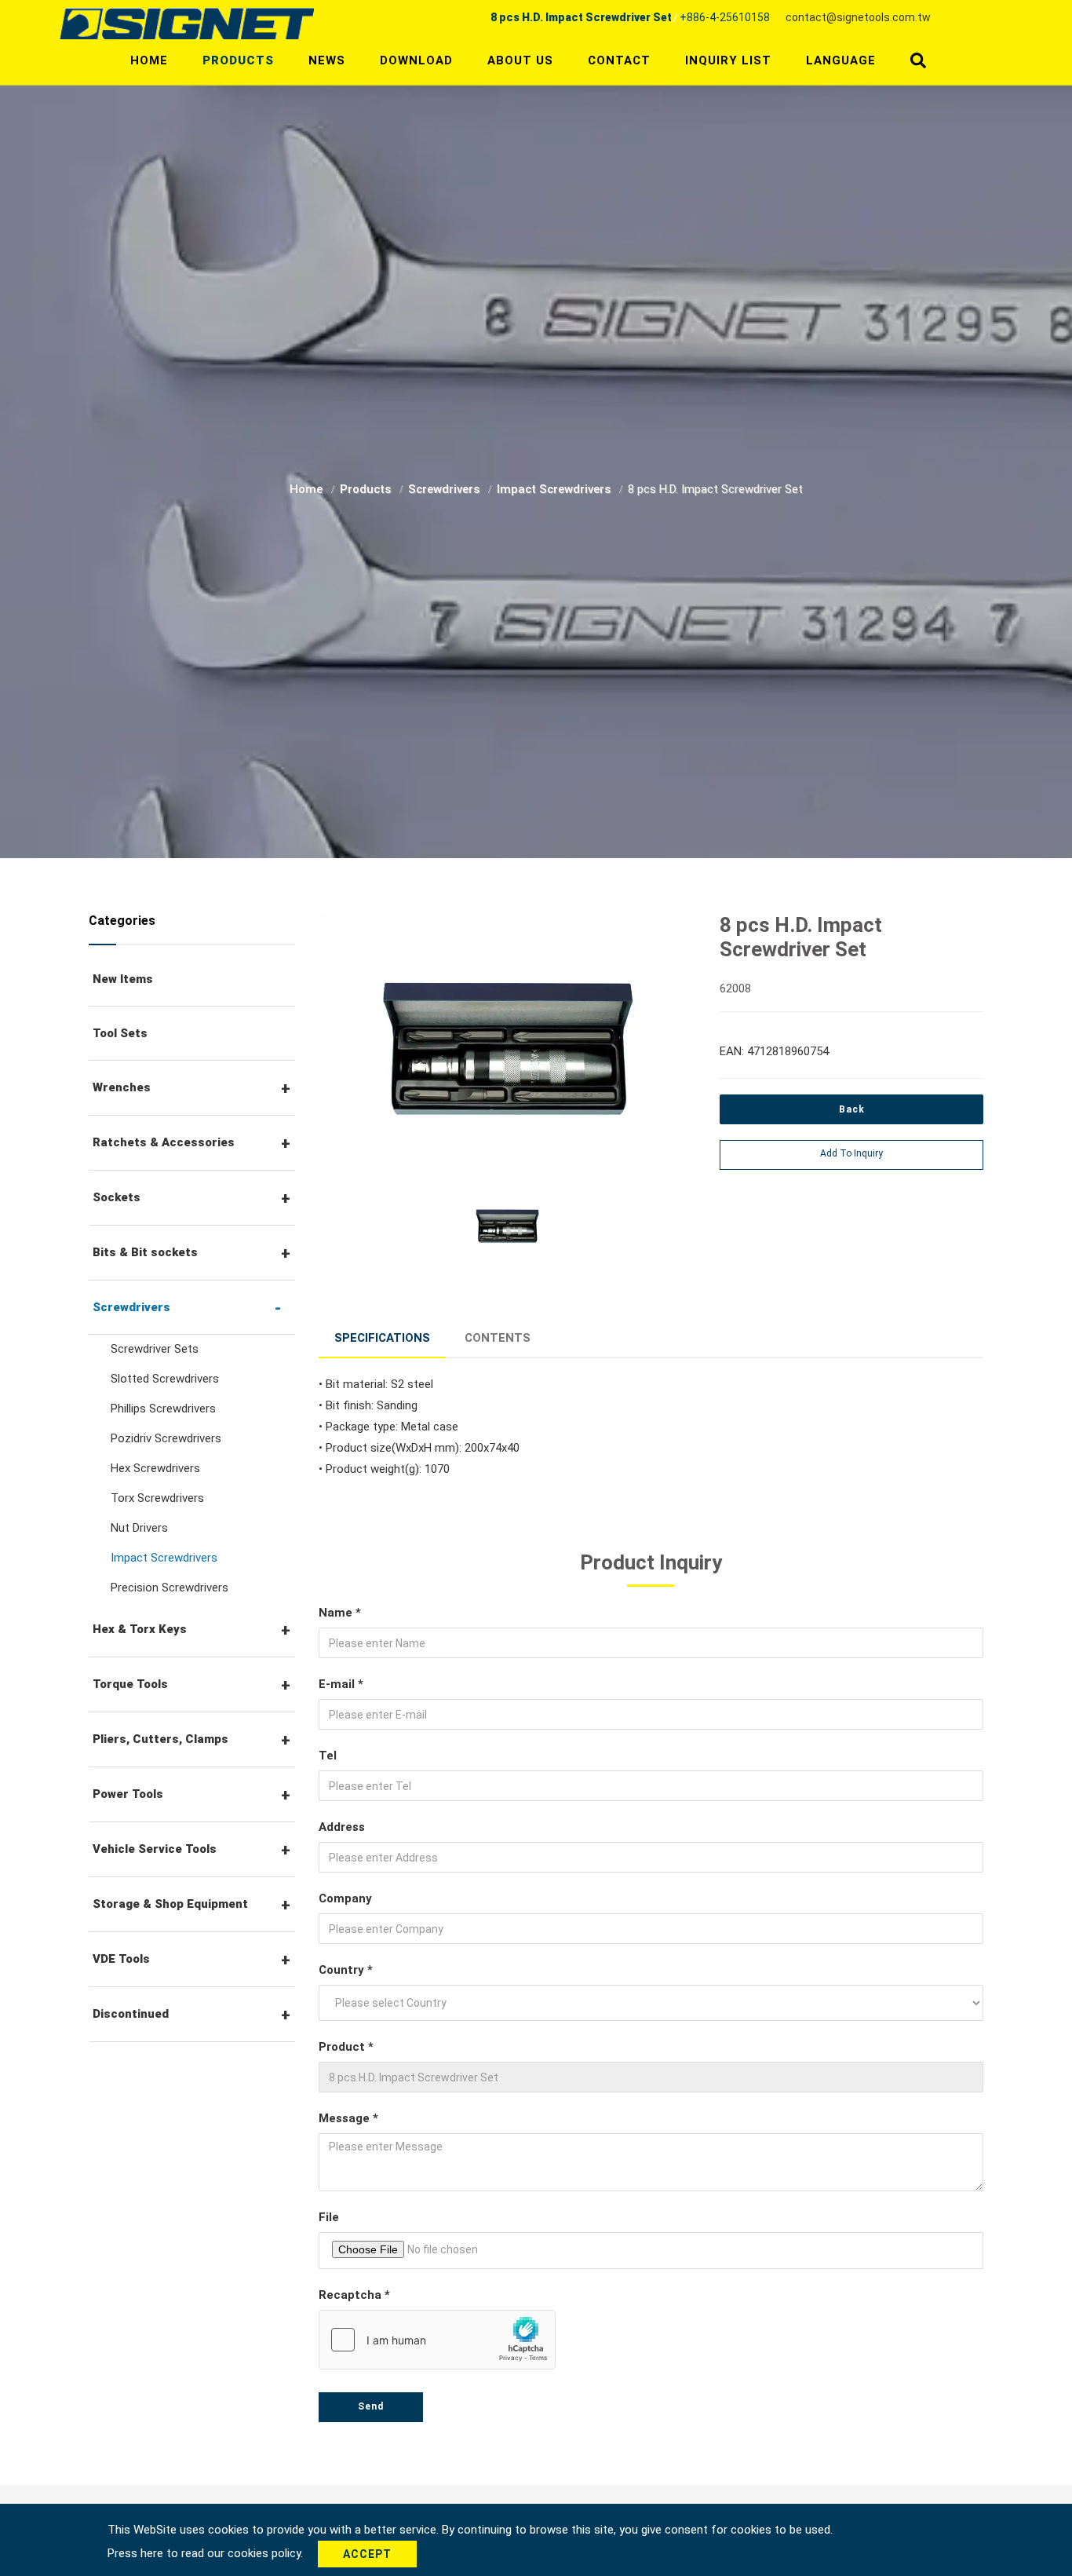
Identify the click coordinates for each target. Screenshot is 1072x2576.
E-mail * (341, 1684)
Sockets (117, 1197)
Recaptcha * (354, 2295)
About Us (520, 60)
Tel (328, 1756)
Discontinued (131, 2014)
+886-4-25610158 (725, 17)
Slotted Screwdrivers (165, 1379)
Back (852, 1109)
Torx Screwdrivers (157, 1498)
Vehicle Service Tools (155, 1849)
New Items (123, 979)
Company (345, 1898)
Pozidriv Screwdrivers (166, 1438)
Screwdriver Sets (155, 1349)
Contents (498, 1338)
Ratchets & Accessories (164, 1142)
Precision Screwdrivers (170, 1588)
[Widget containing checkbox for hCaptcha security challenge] (437, 2340)
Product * (346, 2047)
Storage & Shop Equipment (170, 1904)
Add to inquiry (851, 1153)
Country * (346, 1970)
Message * (348, 2118)
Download (416, 60)
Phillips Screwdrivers (163, 1409)
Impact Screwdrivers (555, 489)
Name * (340, 1613)
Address (342, 1827)
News (327, 60)
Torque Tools (130, 1684)
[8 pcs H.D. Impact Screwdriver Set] (508, 1050)
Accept (367, 2554)
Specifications (382, 1338)
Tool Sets (120, 1033)
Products (238, 60)
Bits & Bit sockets (145, 1252)
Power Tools (128, 1794)
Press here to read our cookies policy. (207, 2553)
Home (149, 60)
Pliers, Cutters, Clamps (160, 1739)
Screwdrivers (445, 489)
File (329, 2217)
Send (371, 2406)
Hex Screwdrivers (155, 1468)
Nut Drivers (139, 1528)
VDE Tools (121, 1959)
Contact (619, 60)
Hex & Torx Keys (140, 1629)
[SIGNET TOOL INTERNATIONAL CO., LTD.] (187, 23)
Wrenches (122, 1087)
